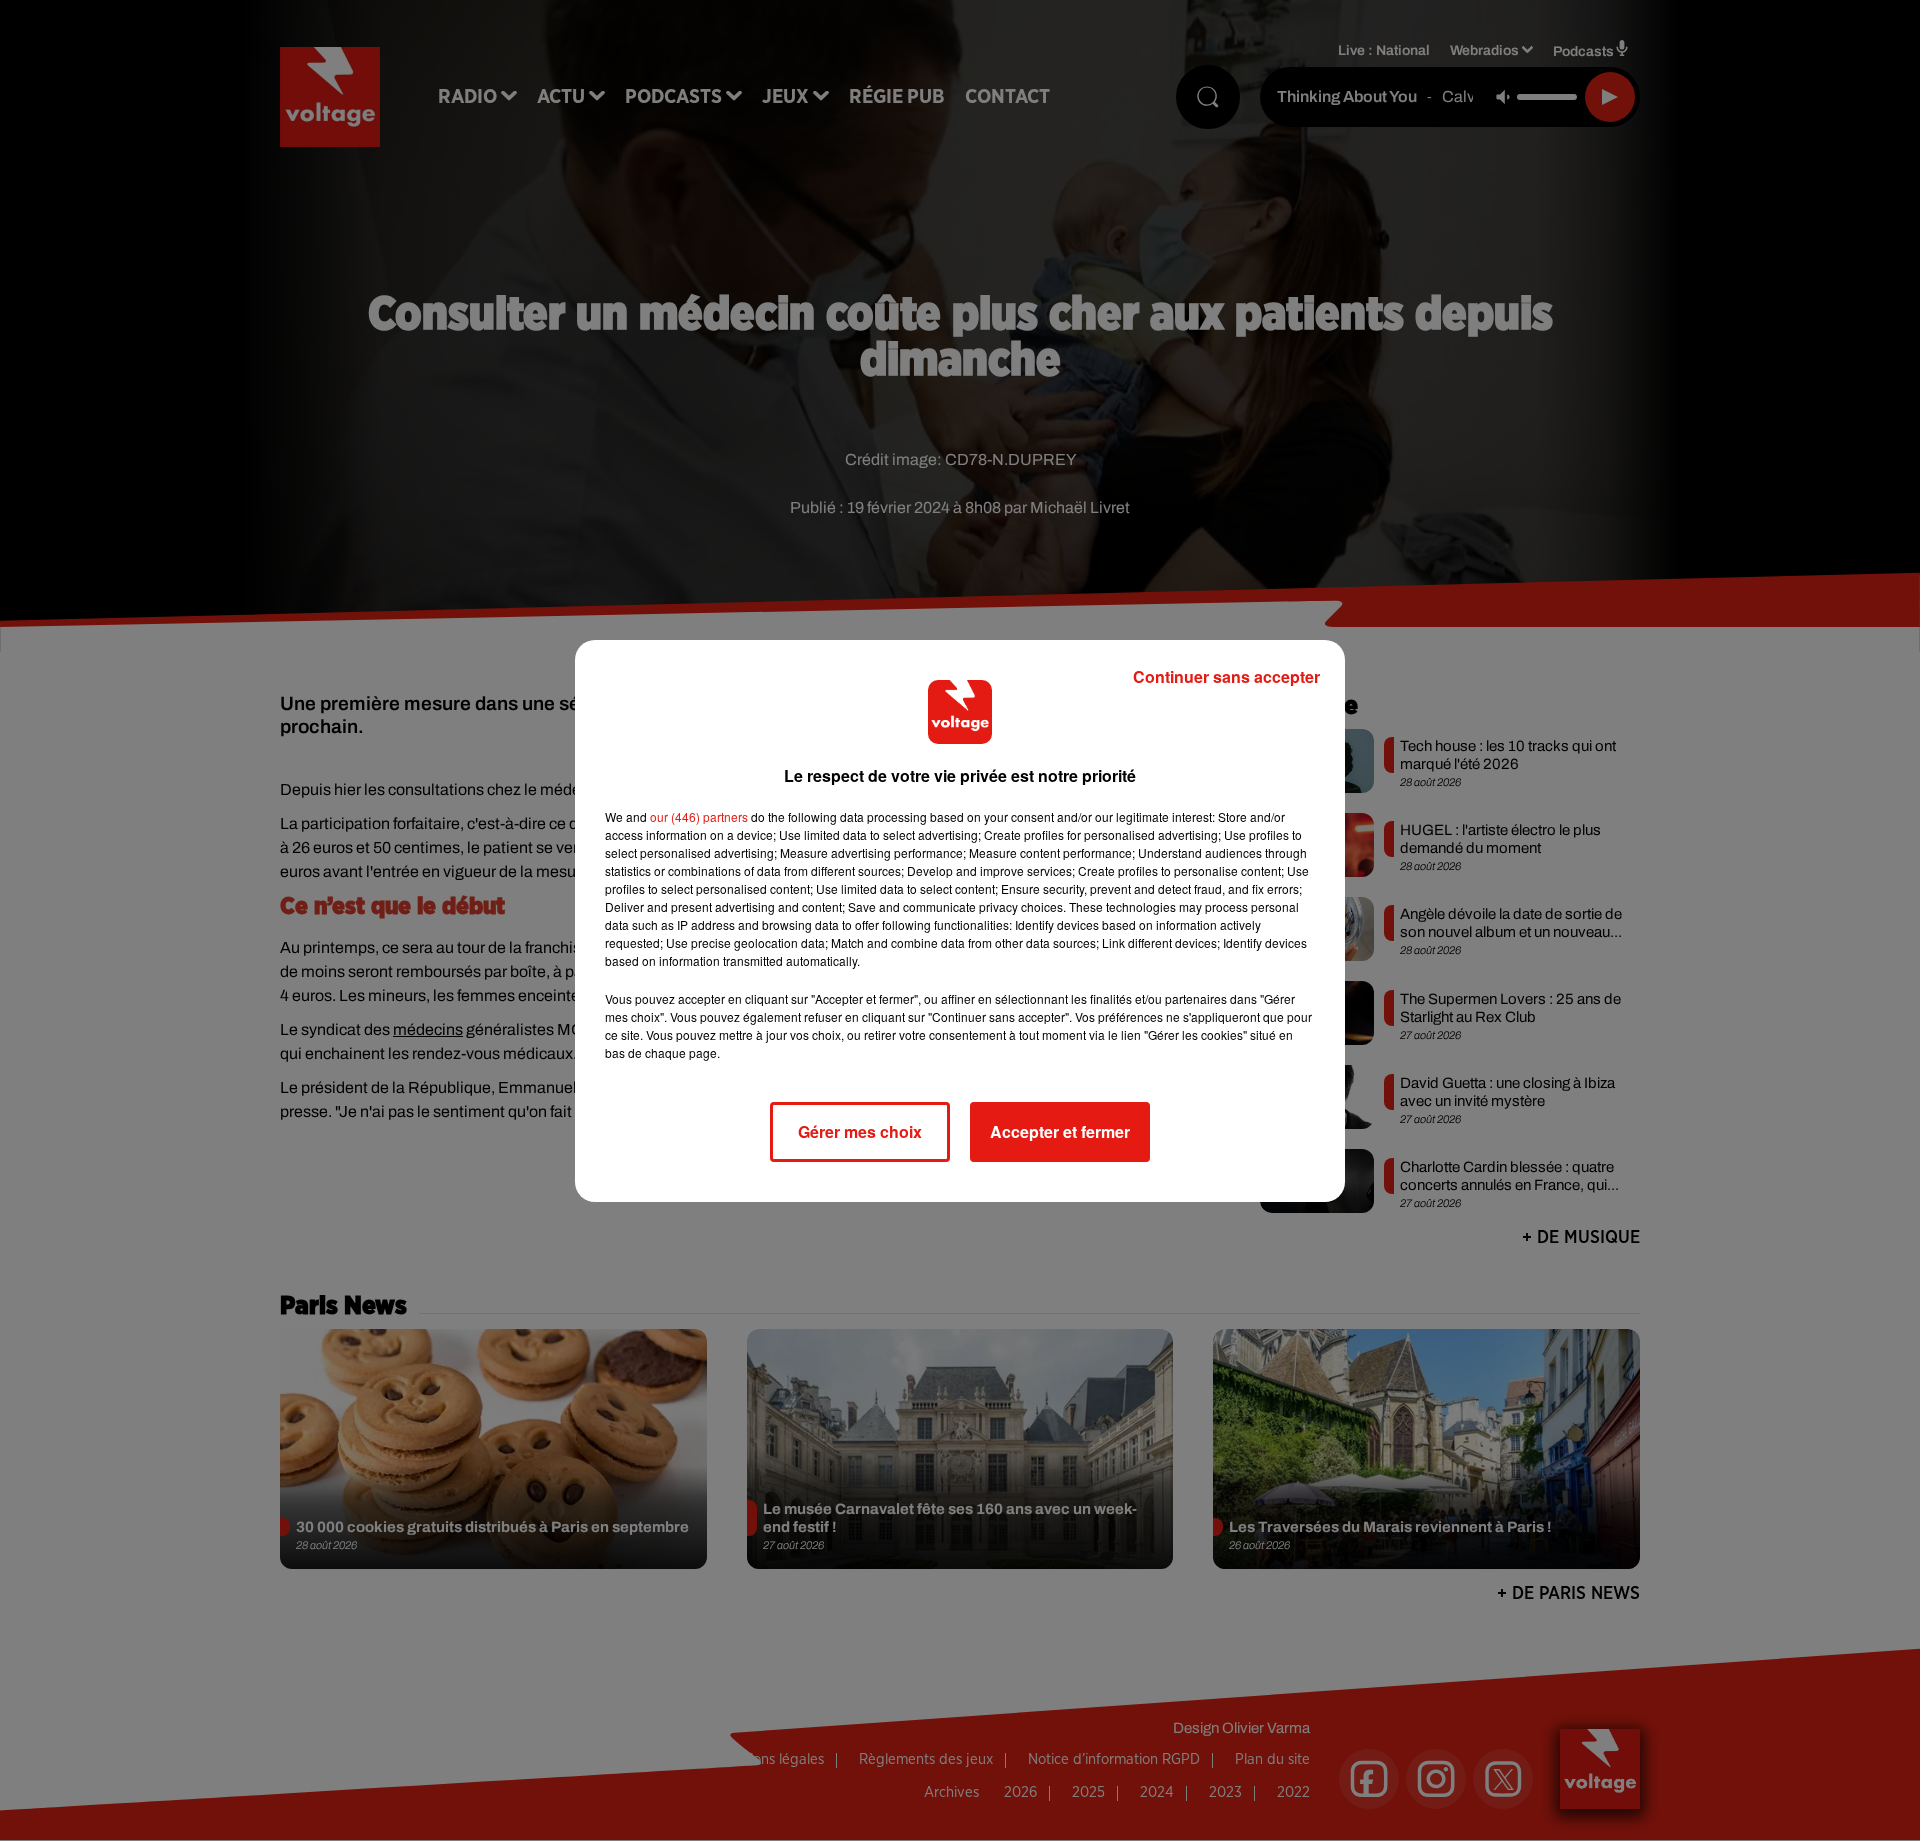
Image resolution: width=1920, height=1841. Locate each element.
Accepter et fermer (1060, 1131)
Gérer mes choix (860, 1131)
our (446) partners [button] (699, 816)
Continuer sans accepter (1226, 676)
